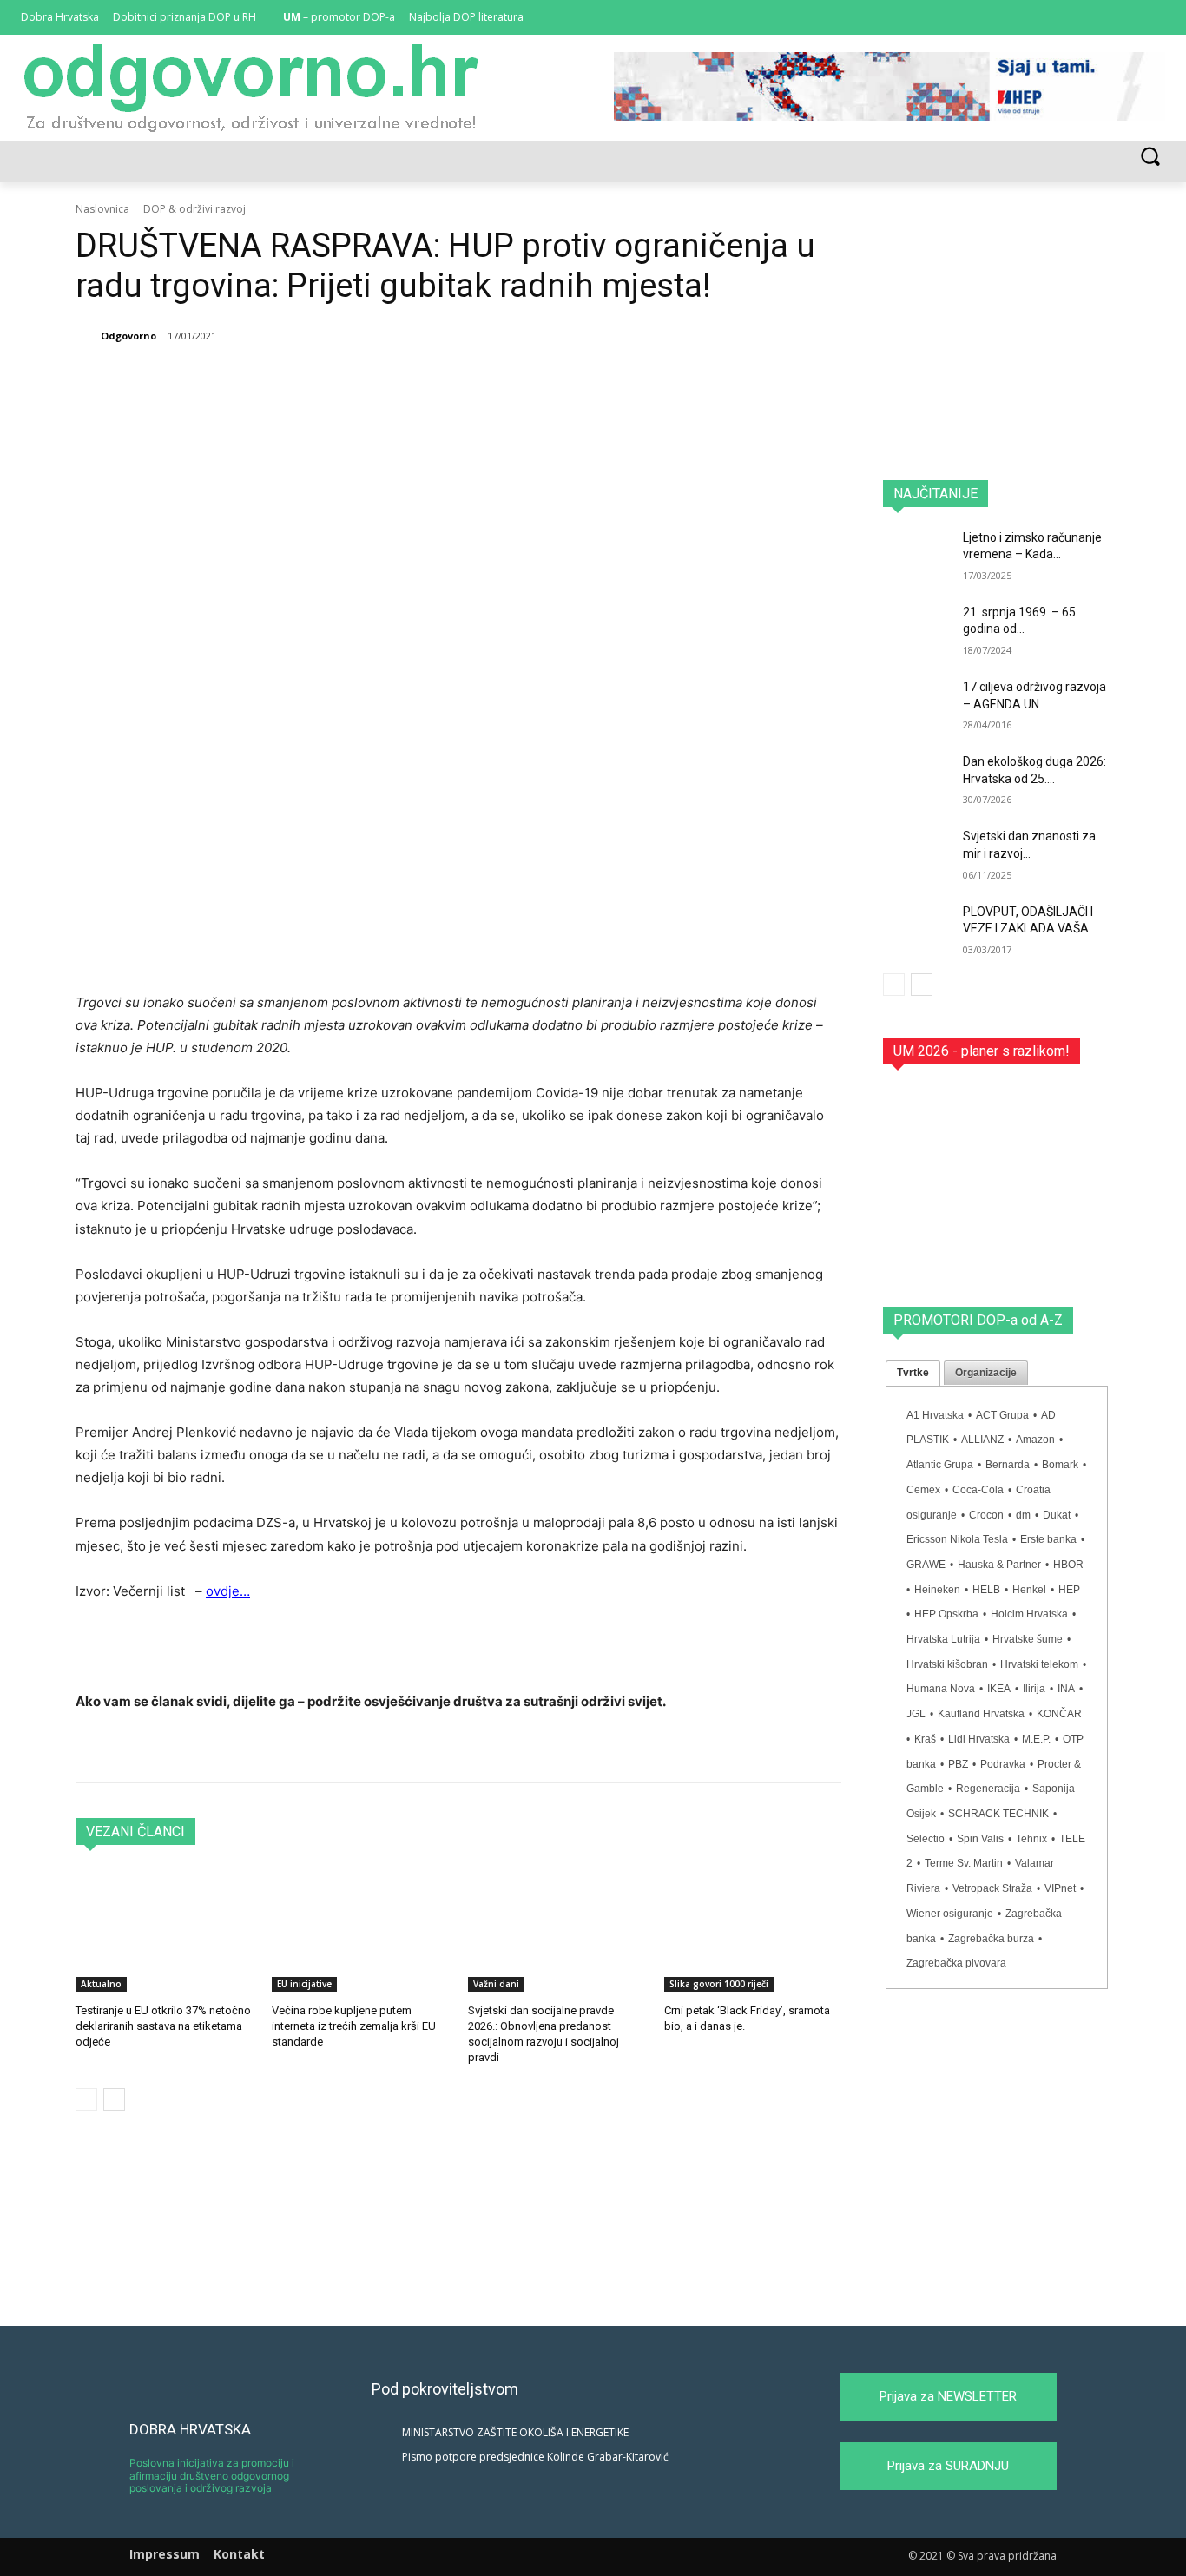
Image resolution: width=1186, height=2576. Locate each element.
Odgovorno (128, 336)
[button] (1150, 156)
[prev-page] (86, 2099)
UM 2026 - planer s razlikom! (982, 1051)
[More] (487, 380)
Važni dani (496, 1984)
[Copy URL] (446, 380)
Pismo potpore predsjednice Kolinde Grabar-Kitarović (535, 2457)
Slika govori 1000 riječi (719, 1984)
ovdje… (228, 1591)
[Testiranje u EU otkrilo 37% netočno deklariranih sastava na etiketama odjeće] (164, 1930)
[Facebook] (1107, 18)
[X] (1155, 18)
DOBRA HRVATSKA (190, 2429)
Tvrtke (913, 1373)
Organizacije (986, 1373)
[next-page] (114, 2099)
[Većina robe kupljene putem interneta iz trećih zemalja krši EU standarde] (360, 1930)
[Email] (406, 380)
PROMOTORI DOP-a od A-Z (978, 1320)
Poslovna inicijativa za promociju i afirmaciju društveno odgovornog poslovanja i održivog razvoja (212, 2475)
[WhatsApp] (366, 380)
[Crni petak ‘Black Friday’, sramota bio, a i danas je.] (753, 1930)
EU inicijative (304, 1984)
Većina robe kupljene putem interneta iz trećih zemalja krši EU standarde (354, 2026)
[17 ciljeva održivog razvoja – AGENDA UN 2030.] (917, 703)
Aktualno (101, 1984)
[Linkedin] (1131, 18)
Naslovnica (102, 209)
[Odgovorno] (87, 336)
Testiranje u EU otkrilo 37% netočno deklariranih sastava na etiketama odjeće (163, 2026)
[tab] (913, 1374)
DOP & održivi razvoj (194, 209)
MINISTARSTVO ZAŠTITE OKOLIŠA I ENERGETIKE (515, 2432)
